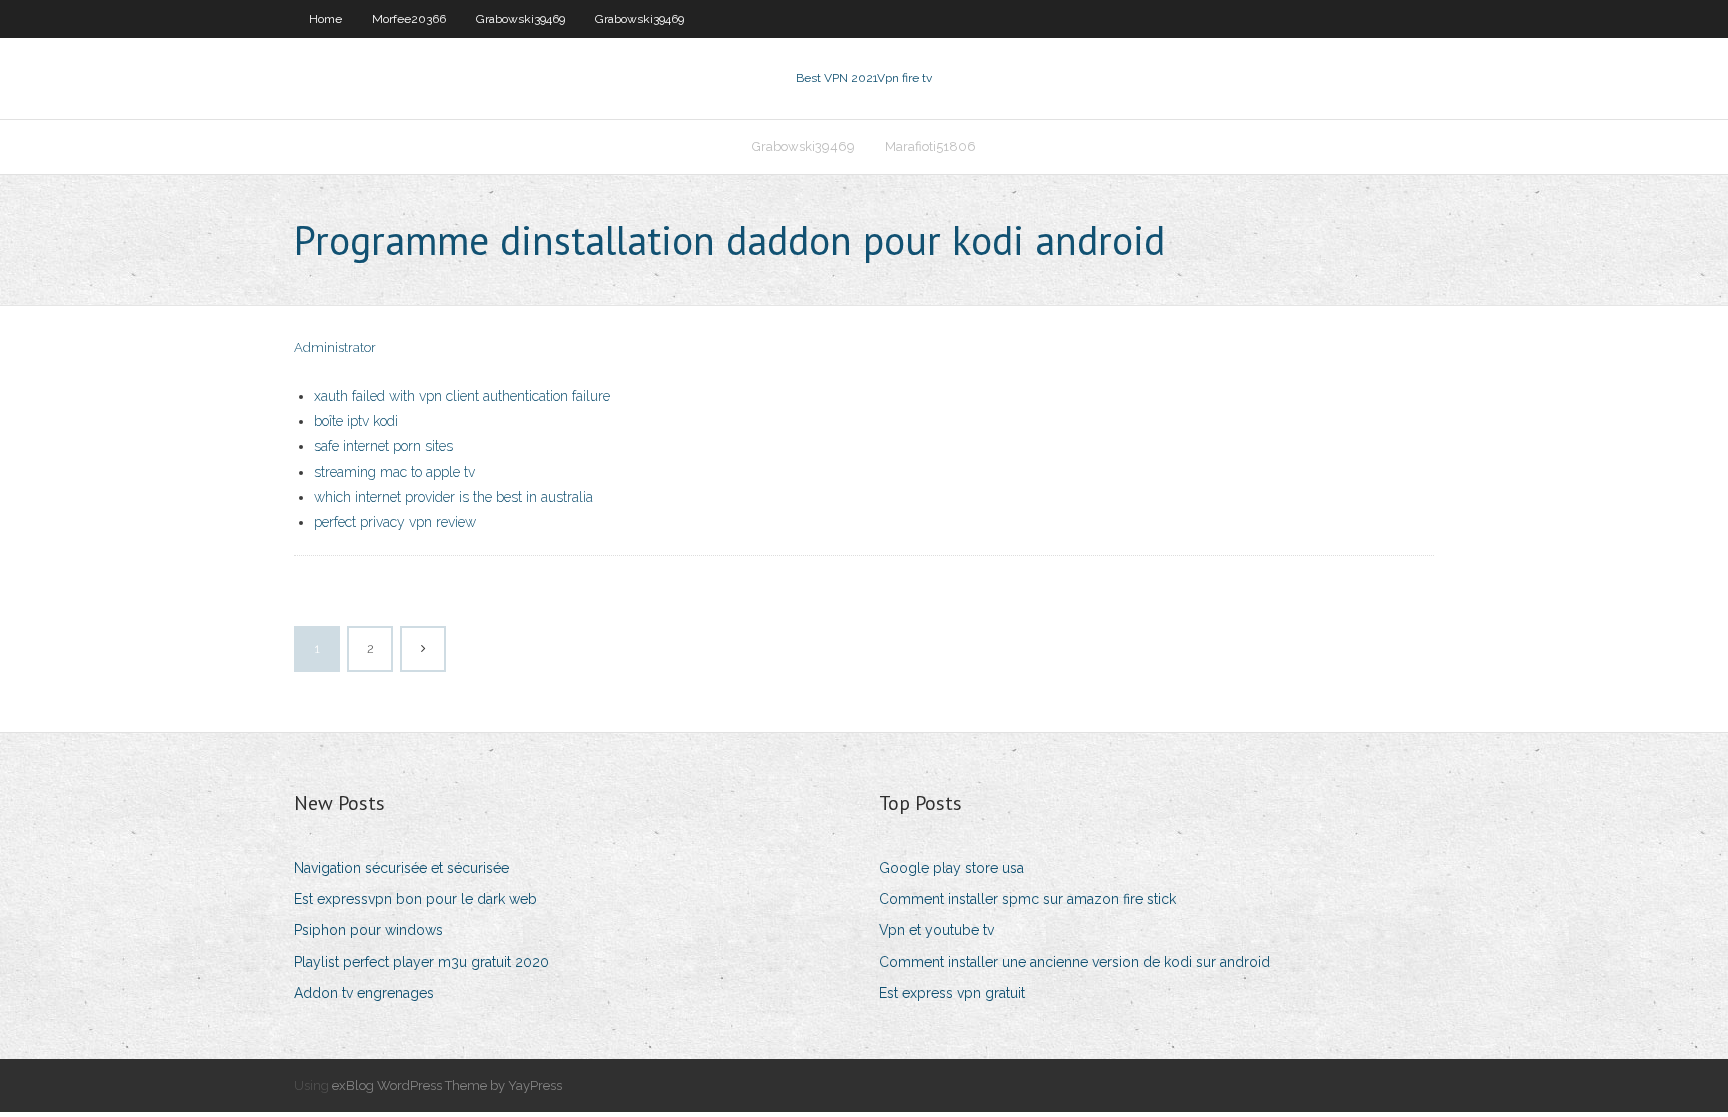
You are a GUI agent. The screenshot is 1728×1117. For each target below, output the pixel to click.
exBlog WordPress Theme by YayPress (447, 1085)
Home (325, 19)
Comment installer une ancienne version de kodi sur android (1074, 962)
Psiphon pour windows (368, 930)
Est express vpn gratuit (952, 993)
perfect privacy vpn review (395, 522)
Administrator (335, 347)
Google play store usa (951, 868)
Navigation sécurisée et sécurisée (401, 868)
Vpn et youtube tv (936, 930)
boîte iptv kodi (356, 421)
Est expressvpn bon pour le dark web (415, 899)
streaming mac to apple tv (394, 472)
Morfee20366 (409, 19)
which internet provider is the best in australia (453, 497)
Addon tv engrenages (364, 993)
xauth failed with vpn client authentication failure (462, 396)
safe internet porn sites (383, 446)
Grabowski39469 (520, 19)
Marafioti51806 (930, 146)
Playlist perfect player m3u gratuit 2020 (421, 962)
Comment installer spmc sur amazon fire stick (1027, 899)
